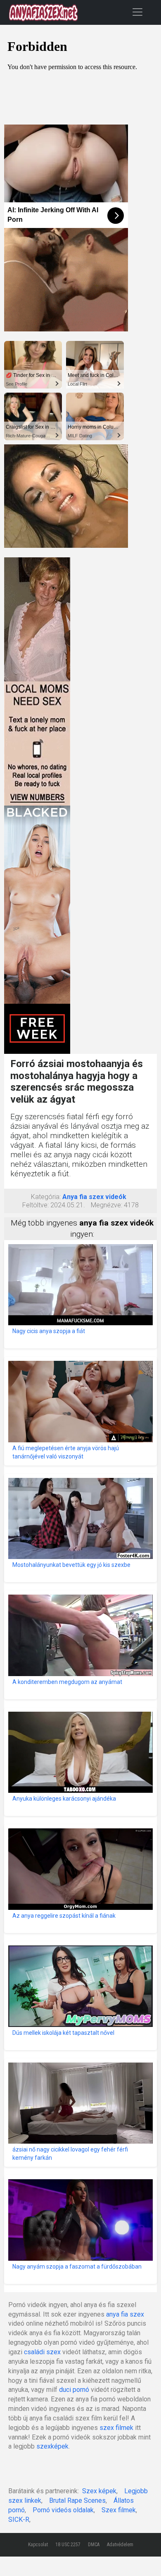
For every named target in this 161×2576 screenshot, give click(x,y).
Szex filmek (119, 2510)
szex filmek (116, 2428)
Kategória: (46, 1197)
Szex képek (99, 2491)
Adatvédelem (120, 2545)
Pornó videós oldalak (63, 2510)
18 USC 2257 (68, 2545)
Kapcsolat (38, 2545)
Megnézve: (107, 1205)
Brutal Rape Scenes (77, 2500)
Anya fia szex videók (94, 1197)
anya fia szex (125, 2314)
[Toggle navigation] (137, 12)
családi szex (42, 2352)
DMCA (94, 2545)
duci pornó (74, 2390)
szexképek (52, 2446)
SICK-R (19, 2520)
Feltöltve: (36, 1205)
